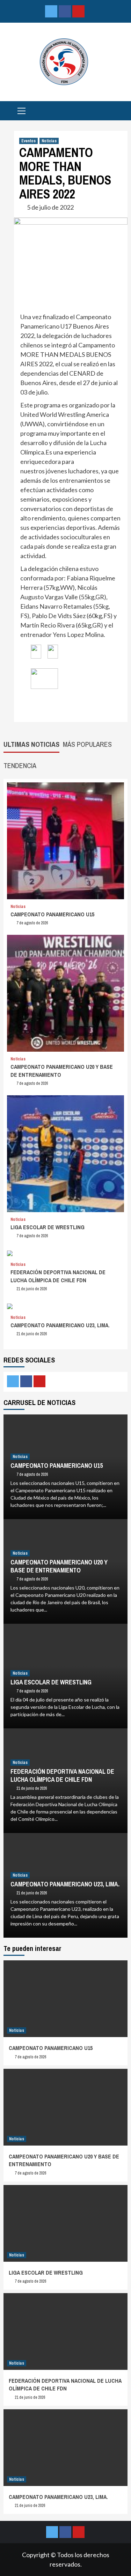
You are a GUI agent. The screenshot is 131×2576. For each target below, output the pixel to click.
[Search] (120, 112)
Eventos (28, 141)
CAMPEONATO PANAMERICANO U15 (52, 914)
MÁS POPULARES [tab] (87, 744)
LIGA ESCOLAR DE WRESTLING (48, 1227)
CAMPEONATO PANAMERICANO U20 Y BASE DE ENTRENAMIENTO (59, 1566)
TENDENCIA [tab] (20, 765)
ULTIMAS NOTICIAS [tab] (31, 744)
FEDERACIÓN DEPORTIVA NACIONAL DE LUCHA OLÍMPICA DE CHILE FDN (58, 1276)
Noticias (49, 141)
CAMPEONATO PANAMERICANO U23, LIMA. (60, 1325)
